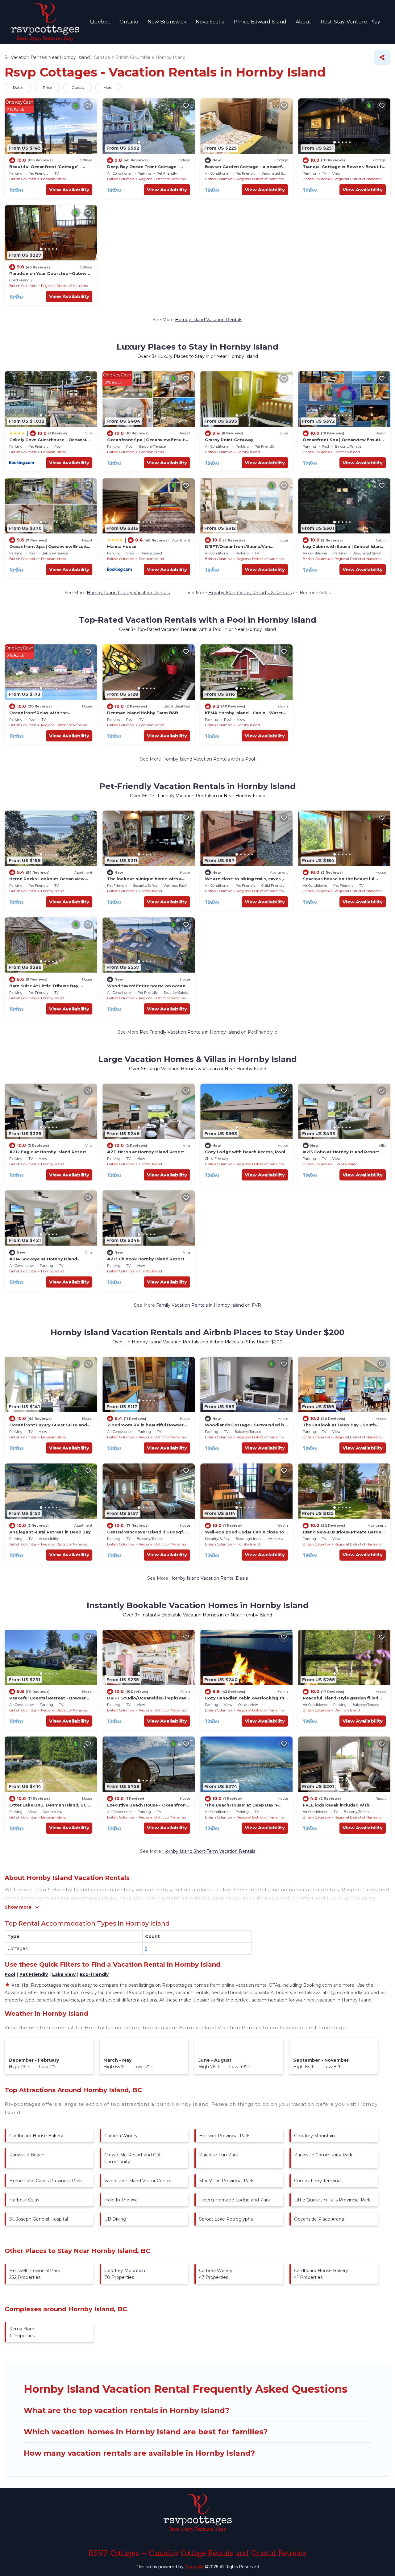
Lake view (64, 1974)
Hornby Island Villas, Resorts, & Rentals (250, 593)
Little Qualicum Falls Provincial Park (332, 2200)
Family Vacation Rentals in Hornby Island (200, 1305)
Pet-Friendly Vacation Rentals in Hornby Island (190, 1032)
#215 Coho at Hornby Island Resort (341, 1152)
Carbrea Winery (121, 2136)
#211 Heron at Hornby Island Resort (146, 1152)
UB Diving (115, 2219)
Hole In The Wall (122, 2200)
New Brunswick (167, 22)
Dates (18, 87)
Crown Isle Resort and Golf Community (133, 2158)
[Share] (382, 57)
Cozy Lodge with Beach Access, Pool (245, 1152)
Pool (10, 1974)
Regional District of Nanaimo (162, 179)
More (108, 87)
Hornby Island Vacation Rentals (209, 320)
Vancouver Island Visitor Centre (138, 2181)
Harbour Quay (24, 2200)
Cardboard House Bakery (36, 2136)
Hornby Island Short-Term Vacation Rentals (209, 1851)
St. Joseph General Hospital (39, 2219)
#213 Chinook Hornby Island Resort (146, 1259)
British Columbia (23, 179)
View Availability (69, 190)
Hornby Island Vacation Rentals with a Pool (209, 759)
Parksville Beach (27, 2155)
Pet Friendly (34, 1974)
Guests (78, 87)
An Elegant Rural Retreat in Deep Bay (50, 1532)
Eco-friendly (94, 1974)
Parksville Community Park (323, 2155)
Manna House (122, 546)
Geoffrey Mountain (314, 2136)
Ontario (129, 22)
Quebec (100, 22)
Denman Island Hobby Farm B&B (143, 713)
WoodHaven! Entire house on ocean (146, 986)
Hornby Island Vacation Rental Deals (209, 1578)
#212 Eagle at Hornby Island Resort (48, 1152)
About (304, 22)
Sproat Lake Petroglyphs (226, 2219)
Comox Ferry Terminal (318, 2181)
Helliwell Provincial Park (224, 2136)
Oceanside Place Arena (319, 2219)
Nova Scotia (210, 22)
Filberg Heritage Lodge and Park (235, 2200)
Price (47, 87)
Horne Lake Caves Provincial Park (46, 2181)
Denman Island (54, 179)
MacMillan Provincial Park (226, 2181)
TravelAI (194, 2567)
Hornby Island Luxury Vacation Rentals (128, 593)
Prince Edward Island (260, 22)
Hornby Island (248, 452)
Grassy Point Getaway (229, 440)
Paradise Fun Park (218, 2155)
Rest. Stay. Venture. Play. (351, 22)
